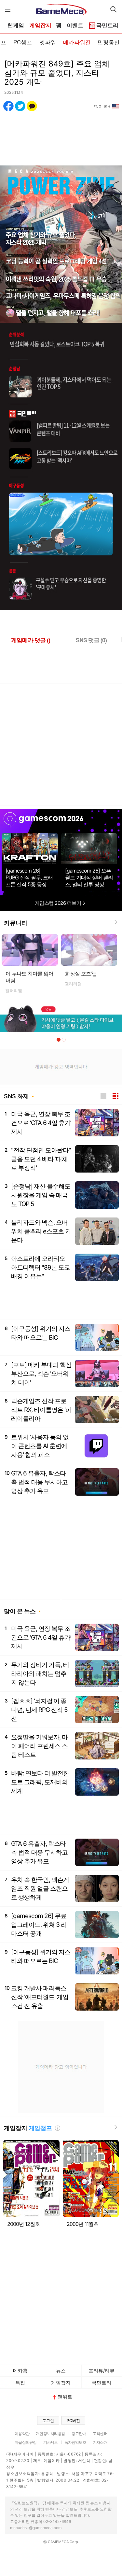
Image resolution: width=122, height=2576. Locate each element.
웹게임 (16, 26)
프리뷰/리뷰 (102, 2371)
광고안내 (79, 2434)
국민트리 (102, 2383)
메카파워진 (77, 42)
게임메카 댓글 (31, 640)
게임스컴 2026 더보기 (59, 903)
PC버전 (73, 2420)
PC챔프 (23, 42)
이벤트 (75, 26)
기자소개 (100, 2442)
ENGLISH (102, 107)
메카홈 (20, 2371)
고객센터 (100, 2434)
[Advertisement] (61, 744)
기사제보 (51, 2442)
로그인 (48, 2420)
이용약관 (22, 2434)
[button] (59, 1040)
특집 (20, 2383)
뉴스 (61, 2371)
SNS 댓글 (91, 640)
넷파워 (48, 42)
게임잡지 (40, 26)
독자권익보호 (75, 2442)
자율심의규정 (26, 2442)
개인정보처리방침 (50, 2434)
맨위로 (65, 2397)
